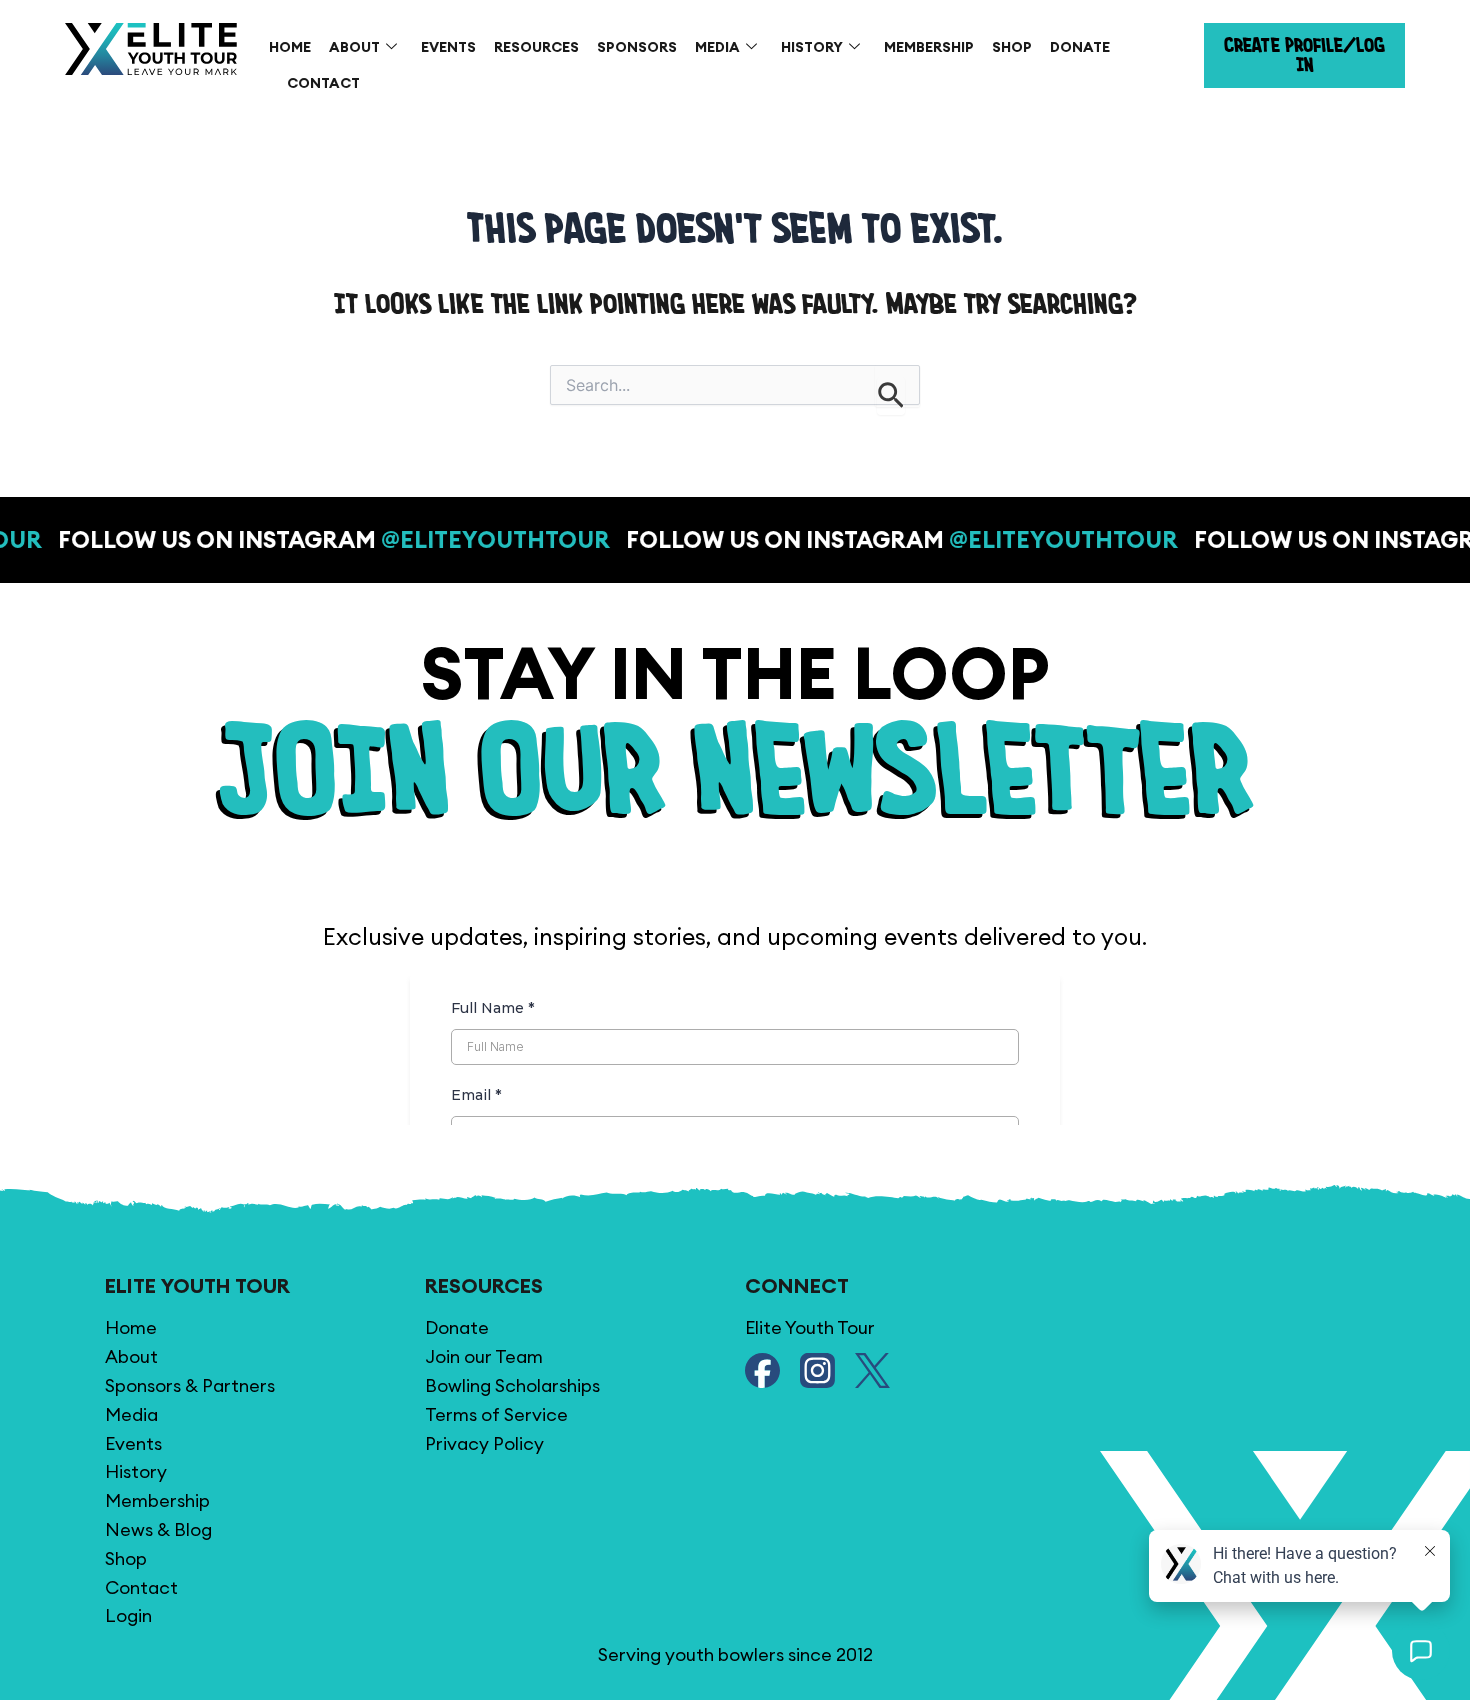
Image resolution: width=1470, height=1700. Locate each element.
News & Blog (158, 1529)
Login (128, 1615)
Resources (536, 47)
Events (448, 47)
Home (290, 47)
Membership (929, 47)
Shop (1012, 47)
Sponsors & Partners (190, 1385)
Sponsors (637, 47)
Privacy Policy (484, 1443)
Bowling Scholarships (512, 1385)
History (812, 47)
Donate (1080, 47)
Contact (323, 83)
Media (717, 47)
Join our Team (484, 1356)
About (354, 47)
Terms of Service (496, 1414)
